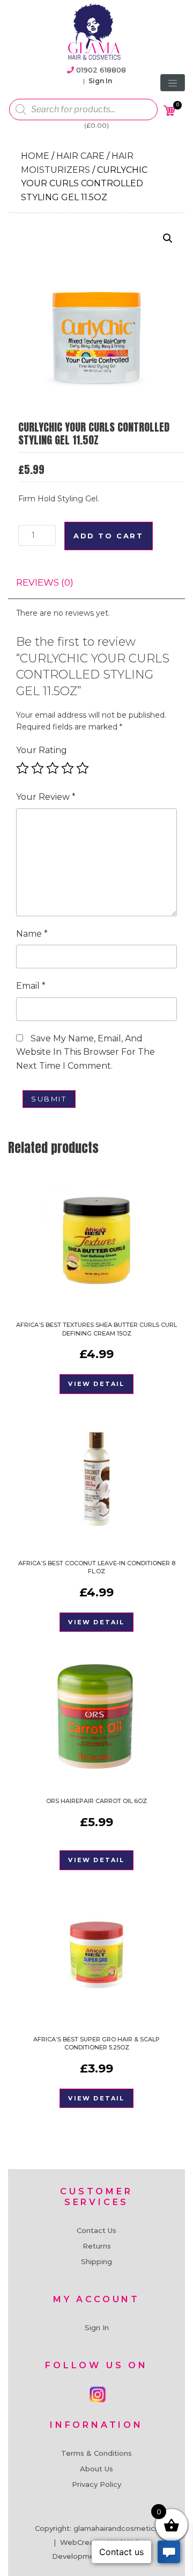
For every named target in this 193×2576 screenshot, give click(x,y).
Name (32, 934)
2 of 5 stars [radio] (38, 768)
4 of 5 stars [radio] (68, 768)
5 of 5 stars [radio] (83, 768)
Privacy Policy (96, 2484)
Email (31, 986)
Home (35, 156)
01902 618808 (101, 70)
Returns (97, 2246)
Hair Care (80, 156)
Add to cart (109, 536)
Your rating (42, 750)
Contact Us (96, 2230)
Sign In (100, 81)
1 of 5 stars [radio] (23, 768)
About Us (96, 2469)
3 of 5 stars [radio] (53, 768)
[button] (168, 238)
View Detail (96, 1384)
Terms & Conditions (96, 2453)
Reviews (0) (45, 582)
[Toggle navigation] (173, 83)
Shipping (96, 2261)
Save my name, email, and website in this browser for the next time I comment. (86, 1052)
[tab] (45, 583)
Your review (46, 797)
